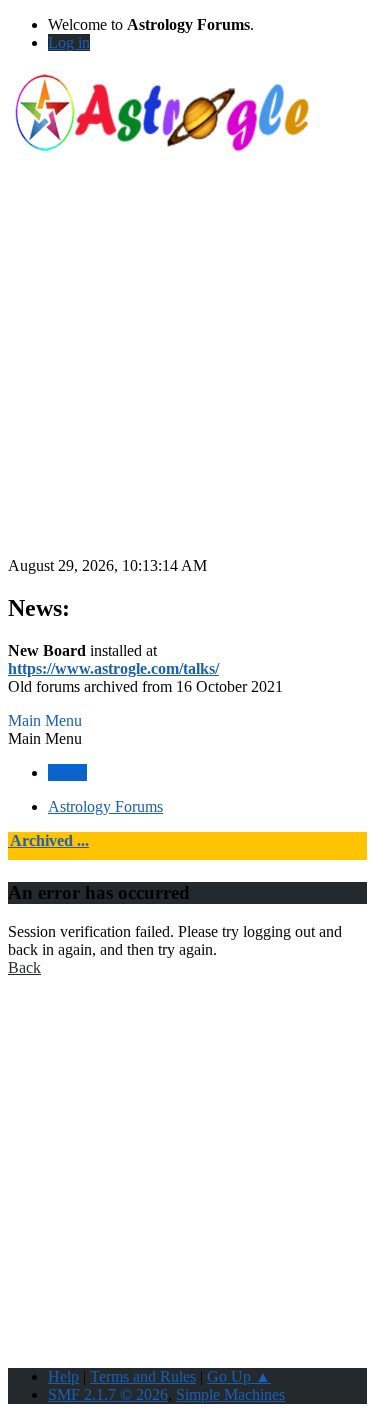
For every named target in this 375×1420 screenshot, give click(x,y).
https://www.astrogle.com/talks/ (113, 668)
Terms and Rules (143, 1376)
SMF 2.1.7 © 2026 (108, 1394)
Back (24, 967)
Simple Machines (230, 1394)
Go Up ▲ (239, 1376)
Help (63, 1376)
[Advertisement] (187, 369)
